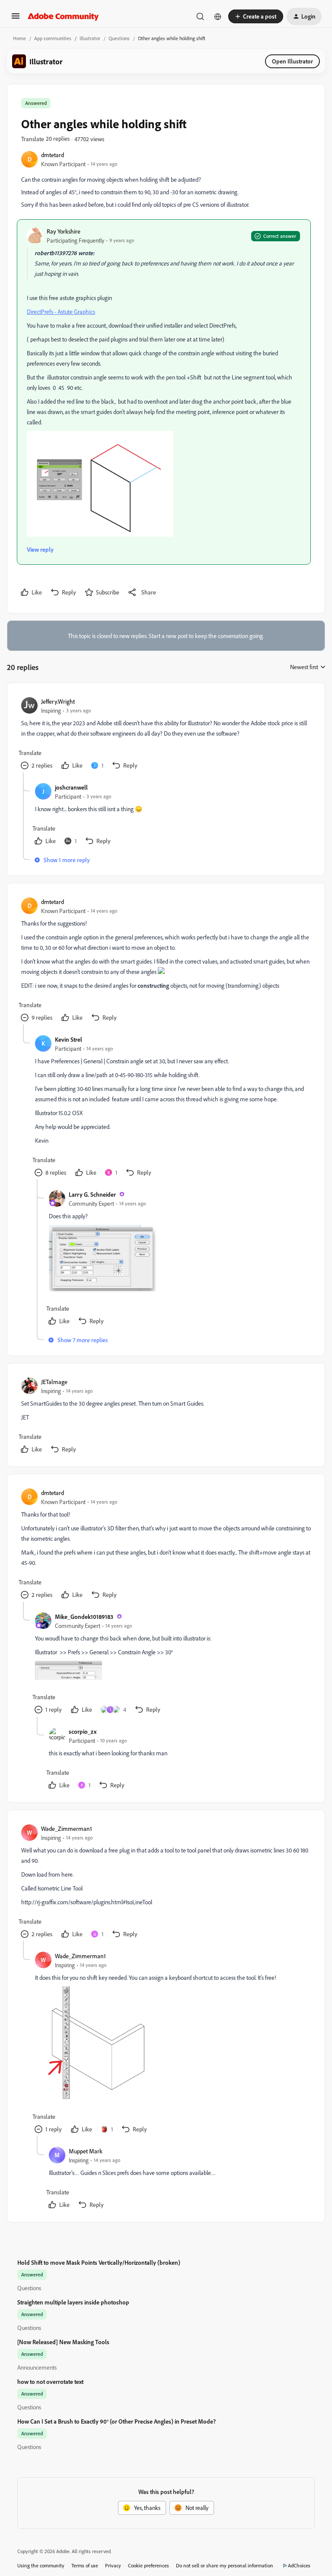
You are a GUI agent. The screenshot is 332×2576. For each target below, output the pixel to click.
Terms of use (85, 2565)
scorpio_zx (83, 1731)
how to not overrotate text (50, 2382)
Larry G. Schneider (92, 1194)
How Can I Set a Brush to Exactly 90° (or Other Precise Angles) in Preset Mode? (117, 2421)
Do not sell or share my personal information (225, 2565)
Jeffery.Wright (58, 701)
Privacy (113, 2565)
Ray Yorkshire (64, 231)
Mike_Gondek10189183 (84, 1617)
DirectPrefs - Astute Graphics (61, 311)
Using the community (41, 2565)
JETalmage (54, 1382)
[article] (166, 735)
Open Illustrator (292, 61)
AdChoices (299, 2565)
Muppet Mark (86, 2151)
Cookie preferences (148, 2565)
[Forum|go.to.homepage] (63, 16)
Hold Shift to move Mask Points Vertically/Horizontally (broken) (99, 2262)
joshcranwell (71, 787)
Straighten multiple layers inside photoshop (73, 2302)
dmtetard (53, 155)
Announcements (37, 2367)
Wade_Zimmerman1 (67, 1828)
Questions (119, 38)
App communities (53, 38)
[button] (16, 19)
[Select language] (218, 16)
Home (19, 38)
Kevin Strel (69, 1039)
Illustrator (90, 38)
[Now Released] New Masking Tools (63, 2342)
